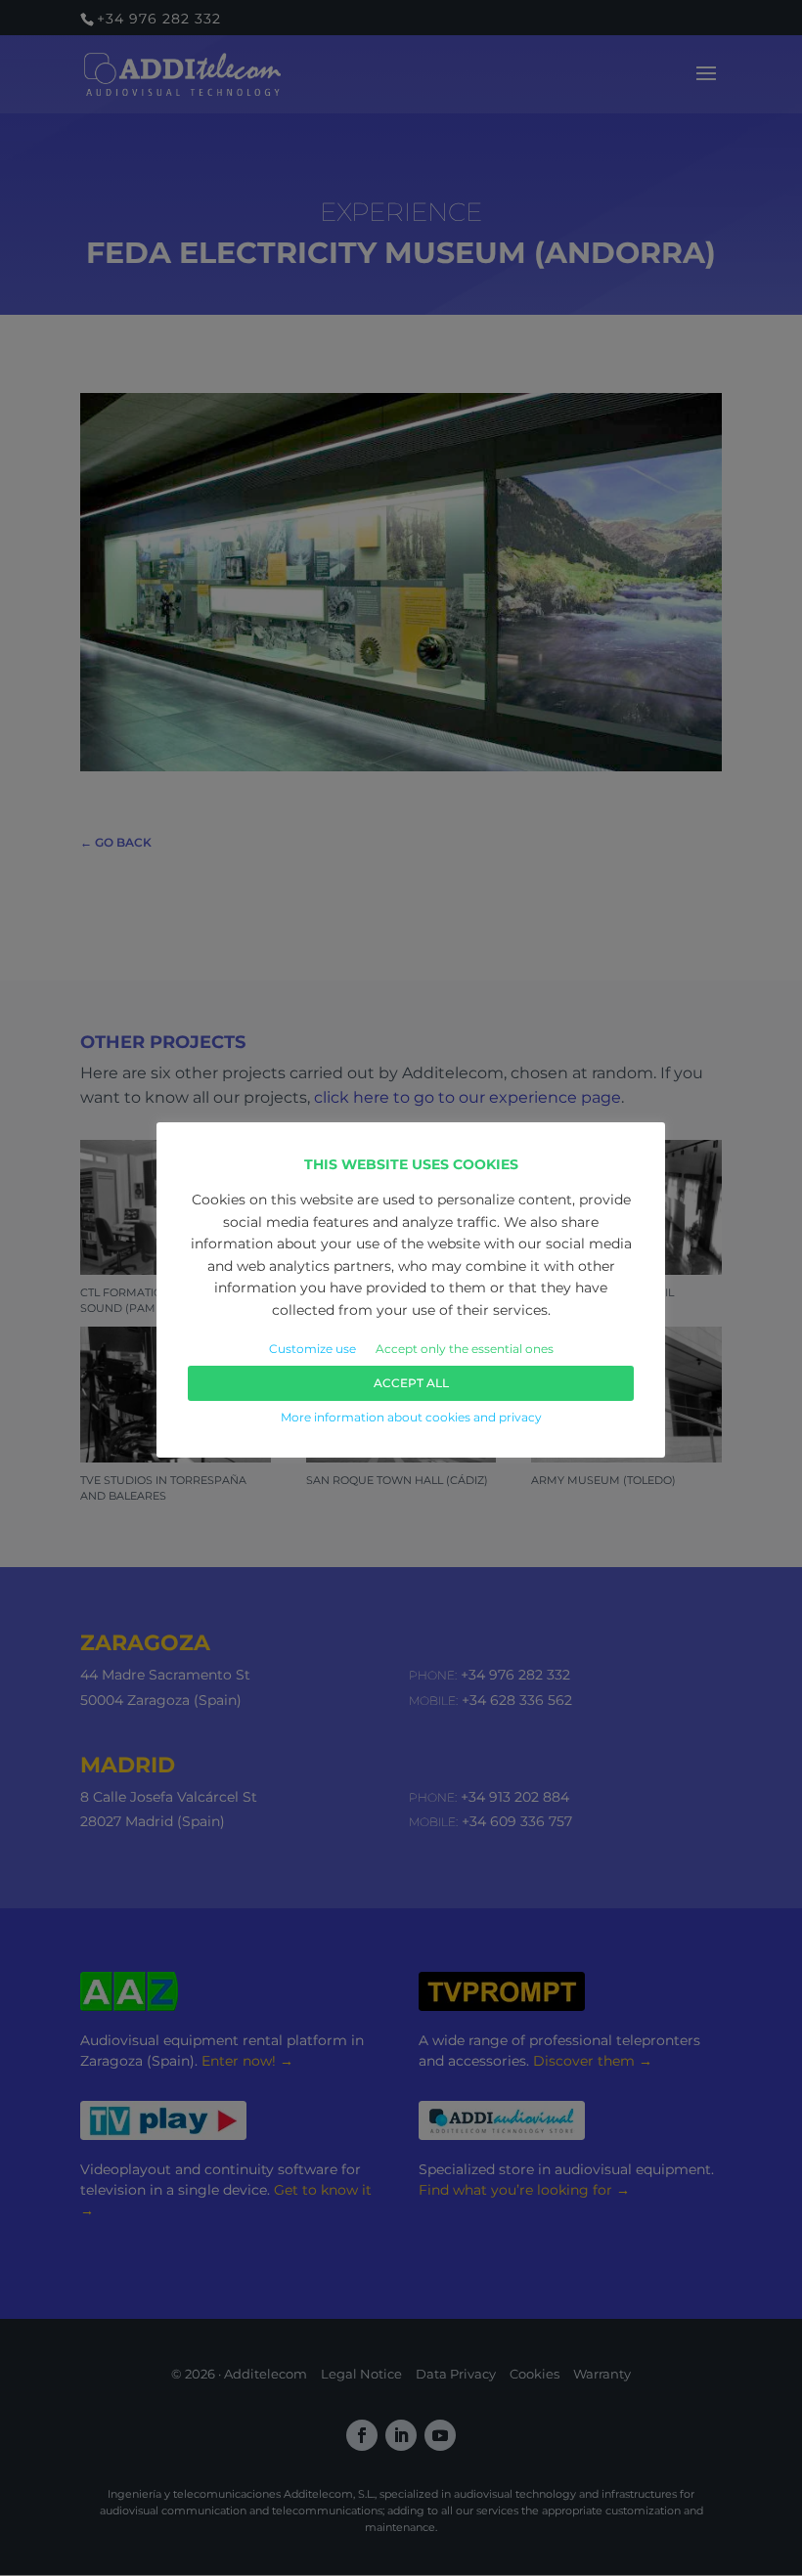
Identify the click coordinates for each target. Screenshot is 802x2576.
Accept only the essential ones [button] (465, 1349)
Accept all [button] (411, 1383)
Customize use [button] (312, 1349)
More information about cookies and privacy (411, 1417)
